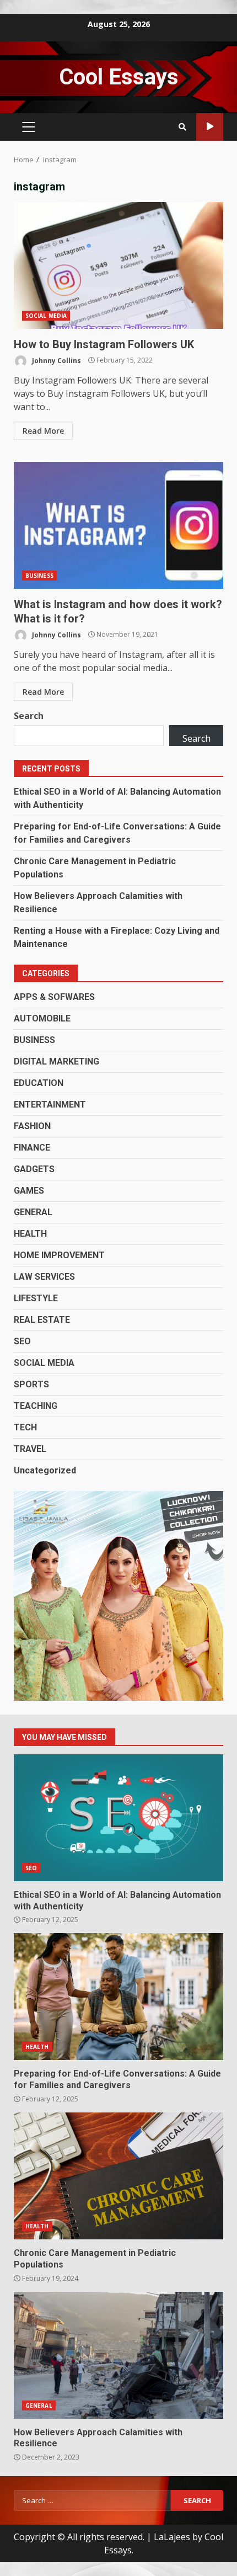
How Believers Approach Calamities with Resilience (118, 2355)
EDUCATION (39, 1083)
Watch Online (210, 127)
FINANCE (32, 1148)
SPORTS (31, 1384)
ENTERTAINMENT (50, 1105)
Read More (43, 431)
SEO (22, 1341)
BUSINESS (39, 576)
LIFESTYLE (36, 1298)
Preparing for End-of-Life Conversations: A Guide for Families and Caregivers (118, 1997)
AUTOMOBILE (42, 1018)
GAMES (29, 1191)
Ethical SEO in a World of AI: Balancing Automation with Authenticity (118, 1818)
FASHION (32, 1126)
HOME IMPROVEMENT (59, 1255)
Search (29, 716)
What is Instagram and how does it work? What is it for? (118, 525)
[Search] (182, 127)
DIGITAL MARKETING (56, 1061)
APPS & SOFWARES (54, 997)
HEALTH (30, 1234)
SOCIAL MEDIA (46, 316)
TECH (25, 1427)
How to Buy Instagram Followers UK (118, 265)
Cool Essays (119, 77)
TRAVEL (30, 1449)
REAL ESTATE (42, 1320)
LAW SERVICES (44, 1277)
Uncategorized (45, 1470)
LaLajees (172, 2537)
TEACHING (36, 1406)
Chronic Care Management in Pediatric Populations (118, 2176)
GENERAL (33, 1212)
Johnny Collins (56, 360)
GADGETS (34, 1169)
